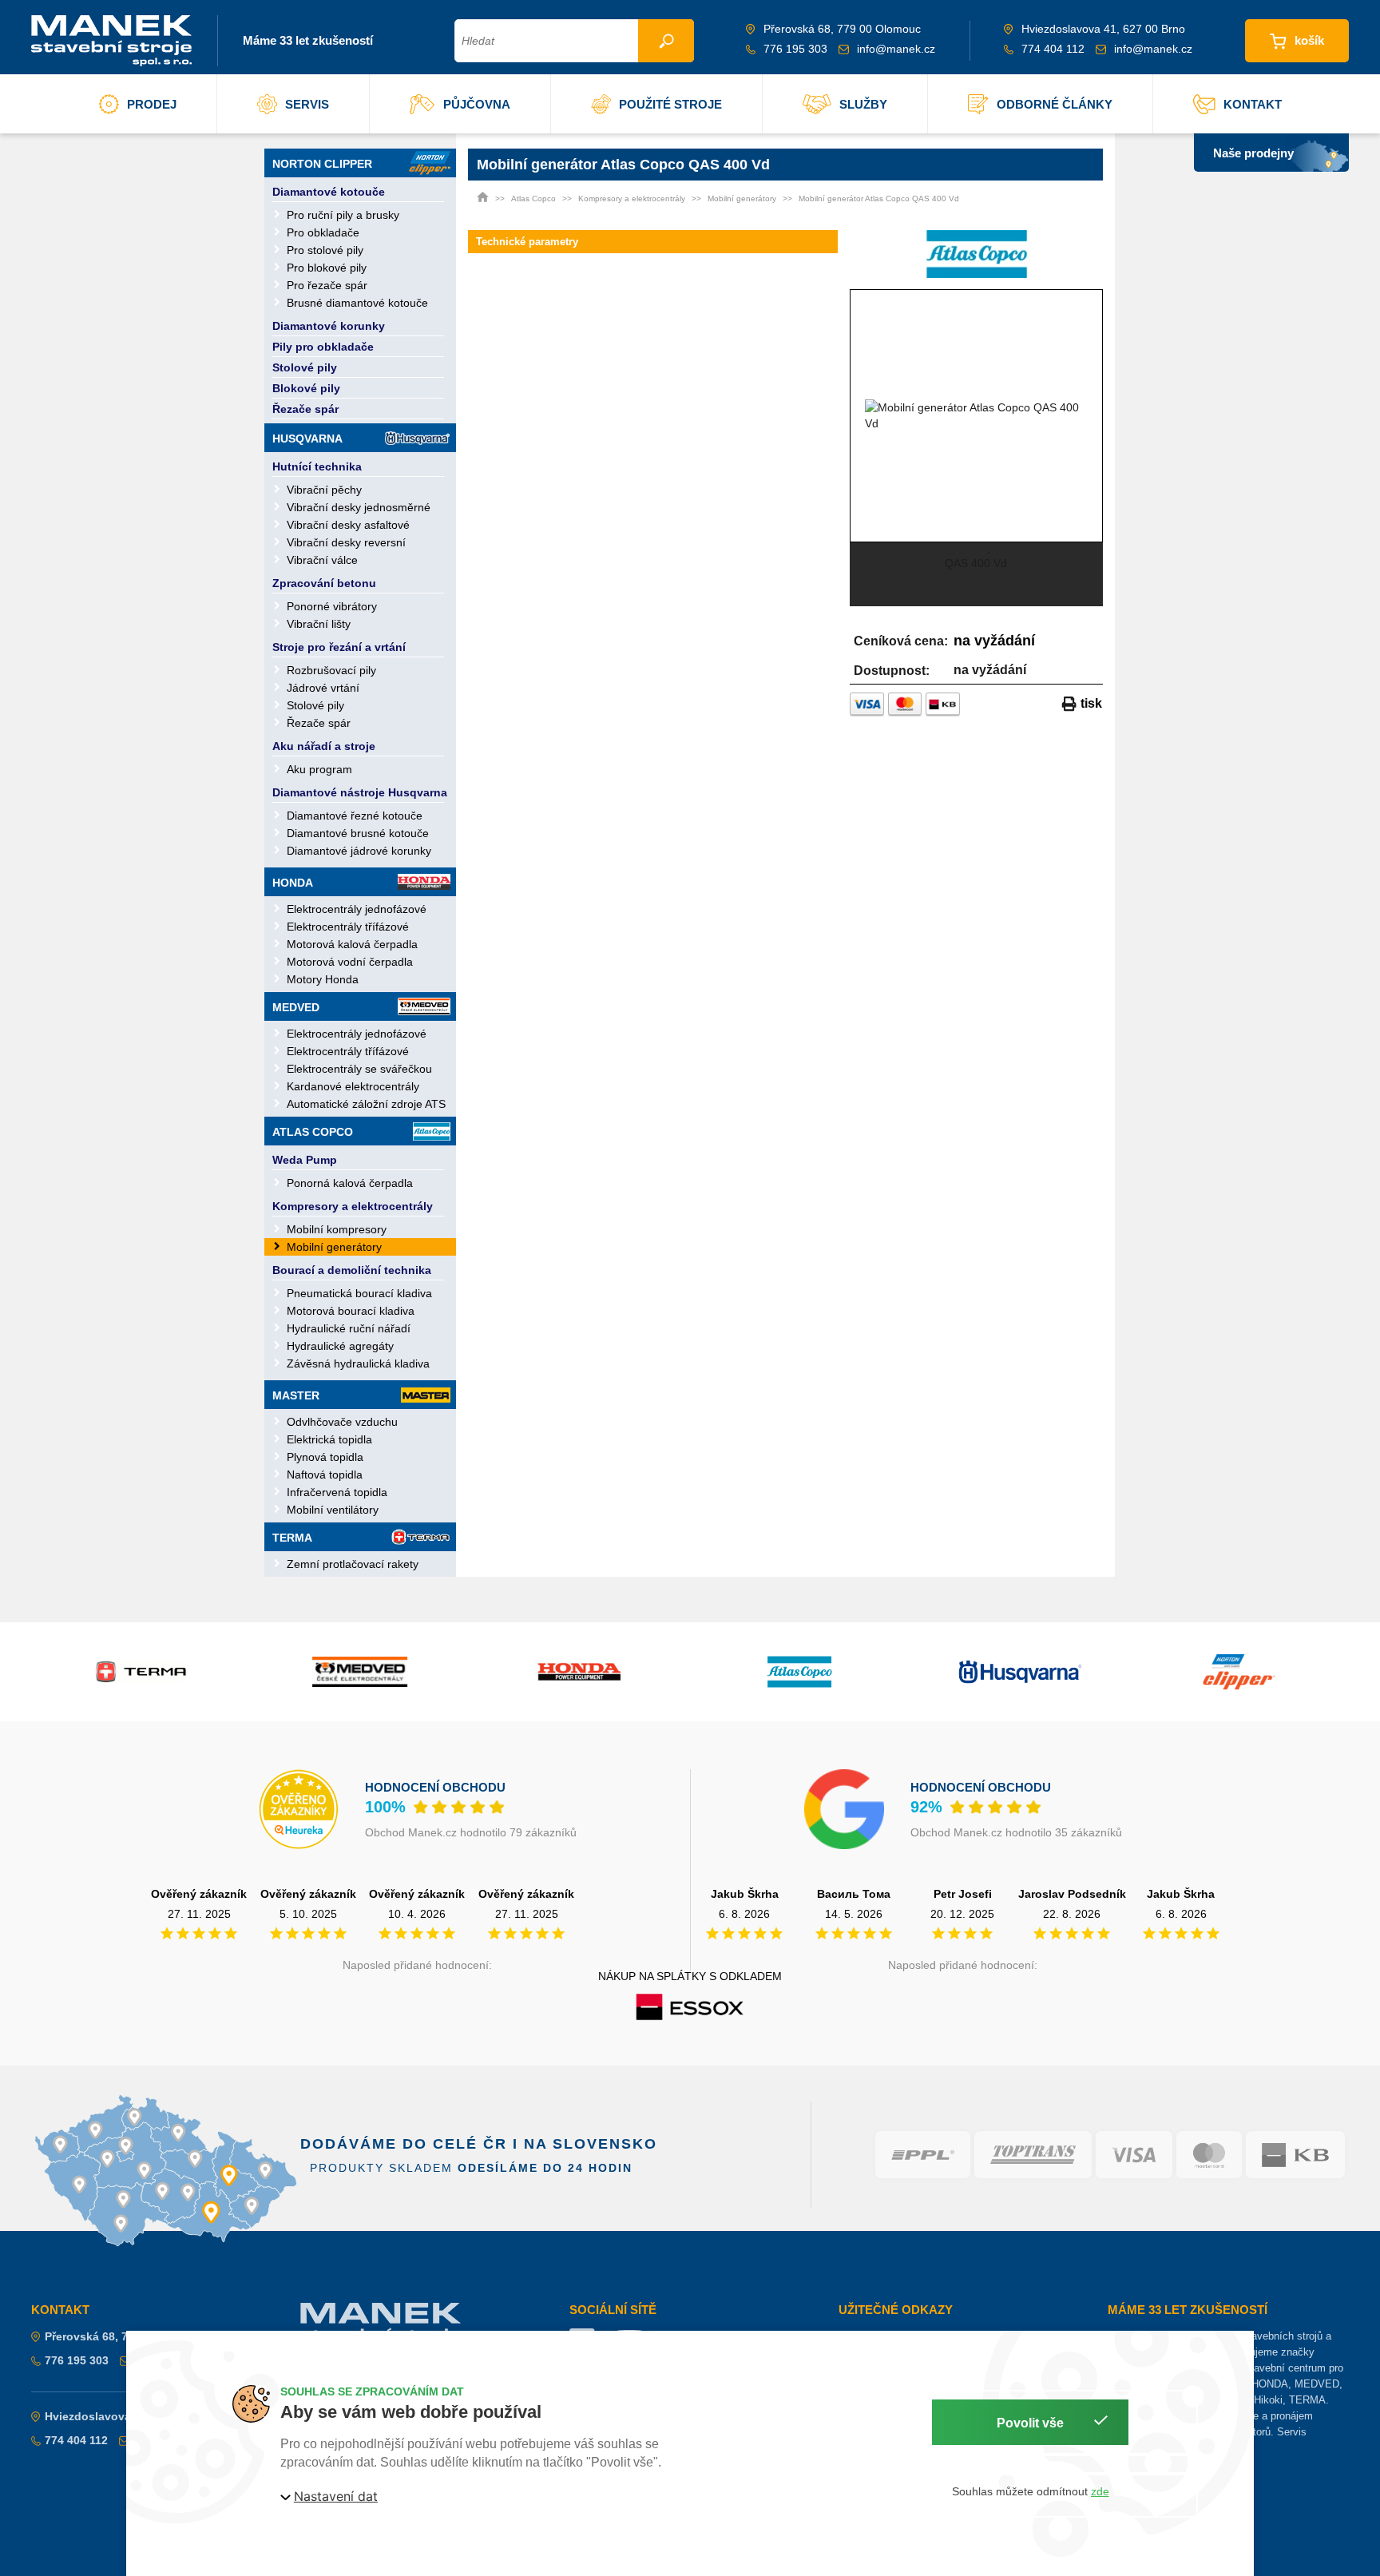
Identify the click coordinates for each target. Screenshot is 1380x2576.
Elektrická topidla (329, 1439)
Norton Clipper (322, 164)
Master (296, 1395)
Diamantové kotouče (329, 192)
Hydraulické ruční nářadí (349, 1328)
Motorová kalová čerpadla (352, 944)
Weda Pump (305, 1160)
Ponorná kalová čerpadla (350, 1183)
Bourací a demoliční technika (352, 1270)
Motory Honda (323, 979)
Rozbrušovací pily (331, 670)
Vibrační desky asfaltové (348, 525)
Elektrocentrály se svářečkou (359, 1069)
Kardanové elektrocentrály (353, 1086)
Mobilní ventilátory (333, 1510)
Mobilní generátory (334, 1247)
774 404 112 (1053, 49)
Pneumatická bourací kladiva (359, 1293)
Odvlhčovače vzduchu (342, 1422)
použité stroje (670, 104)
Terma (292, 1538)
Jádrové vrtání (323, 688)
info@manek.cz (896, 49)
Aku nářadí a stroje (324, 746)
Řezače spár (305, 409)
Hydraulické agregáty (340, 1346)
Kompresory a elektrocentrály (353, 1206)
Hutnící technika (317, 466)
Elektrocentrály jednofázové (357, 909)
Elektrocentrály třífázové (348, 927)
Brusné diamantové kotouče (357, 303)
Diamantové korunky (329, 326)
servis (307, 104)
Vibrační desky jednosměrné (359, 507)
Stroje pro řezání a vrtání (339, 647)
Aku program (319, 769)
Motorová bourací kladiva (351, 1311)
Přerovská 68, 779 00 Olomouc (127, 2336)
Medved (296, 1007)
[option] (977, 415)
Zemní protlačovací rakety (353, 1564)
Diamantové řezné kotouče (355, 816)
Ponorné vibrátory (332, 606)
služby (863, 104)
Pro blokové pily (327, 268)
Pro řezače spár (327, 285)
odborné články (1055, 104)
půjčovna (477, 104)
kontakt (1253, 104)
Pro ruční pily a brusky (343, 215)
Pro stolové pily (325, 250)
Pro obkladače (323, 232)
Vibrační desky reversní (346, 542)
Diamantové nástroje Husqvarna (360, 792)
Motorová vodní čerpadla (350, 962)
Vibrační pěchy (324, 490)
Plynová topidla (325, 1457)
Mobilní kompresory (337, 1229)
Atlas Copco (313, 1132)
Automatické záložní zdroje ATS (366, 1104)
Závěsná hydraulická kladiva (358, 1363)
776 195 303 (795, 49)
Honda (293, 883)
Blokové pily (306, 388)
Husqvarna (307, 439)
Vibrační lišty (319, 624)
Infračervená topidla (337, 1492)
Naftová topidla (325, 1475)
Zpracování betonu (324, 583)
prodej (152, 104)
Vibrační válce (322, 560)
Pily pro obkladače (323, 347)
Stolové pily (305, 367)
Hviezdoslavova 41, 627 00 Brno (131, 2416)
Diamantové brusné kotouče (358, 833)
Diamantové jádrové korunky (359, 851)
